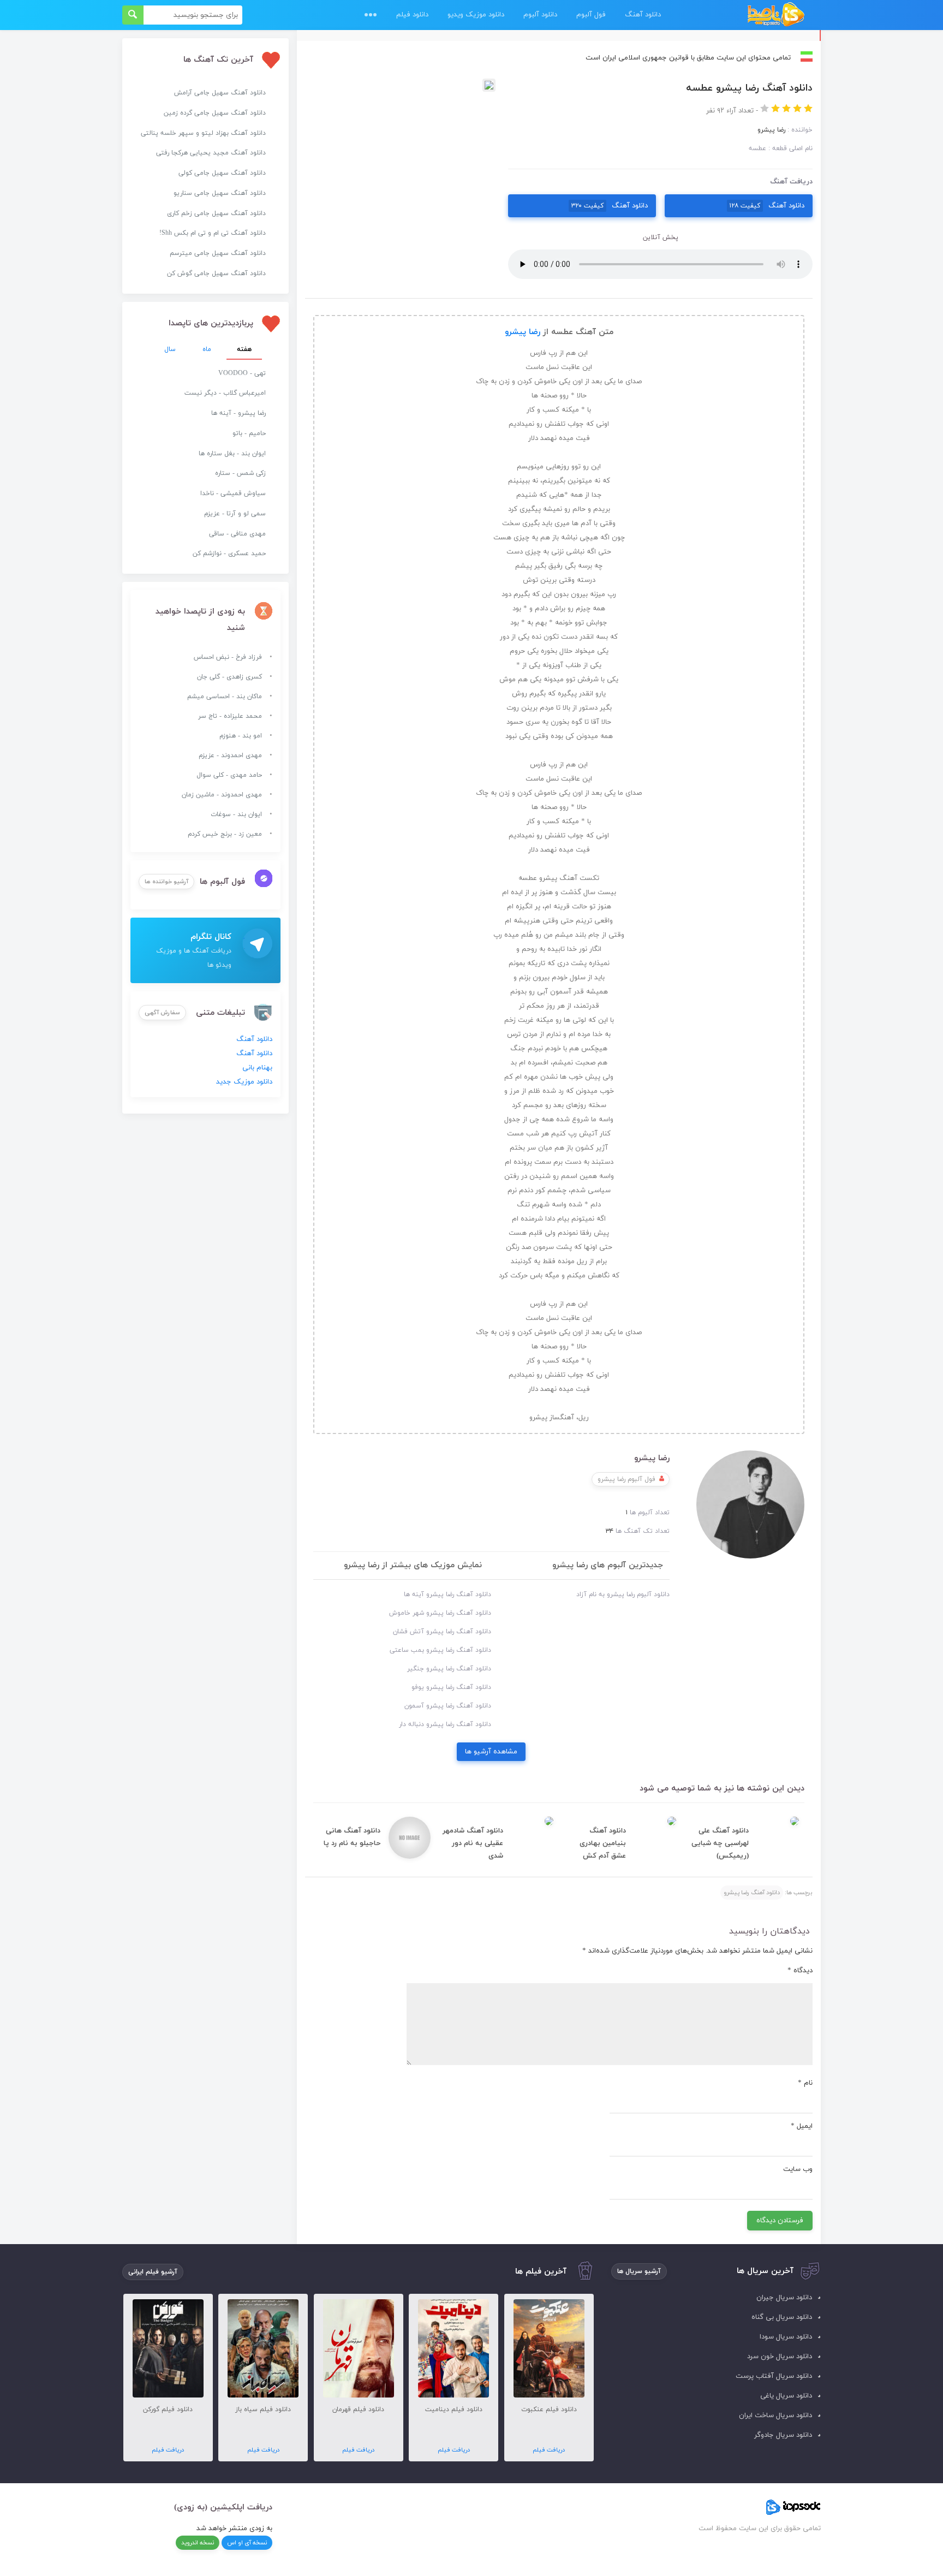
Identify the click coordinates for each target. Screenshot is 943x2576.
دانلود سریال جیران (784, 2298)
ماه (207, 349)
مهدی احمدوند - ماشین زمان (222, 795)
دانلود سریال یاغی (786, 2396)
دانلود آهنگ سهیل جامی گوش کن (216, 273)
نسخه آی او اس (247, 2543)
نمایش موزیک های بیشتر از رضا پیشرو (413, 1565)
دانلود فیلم (412, 15)
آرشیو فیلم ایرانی (153, 2272)
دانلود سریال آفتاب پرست (774, 2376)
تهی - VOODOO (242, 373)
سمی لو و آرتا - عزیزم (235, 514)
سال (170, 349)
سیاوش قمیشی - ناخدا (233, 493)
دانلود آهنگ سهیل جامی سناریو (220, 193)
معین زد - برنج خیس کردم (225, 834)
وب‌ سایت (798, 2169)
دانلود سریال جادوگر (783, 2435)
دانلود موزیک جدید (244, 1082)
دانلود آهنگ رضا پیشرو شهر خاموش (440, 1613)
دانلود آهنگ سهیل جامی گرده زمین (215, 113)
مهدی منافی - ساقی (237, 534)
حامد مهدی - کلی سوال (229, 775)
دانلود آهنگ (643, 15)
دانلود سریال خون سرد (780, 2357)
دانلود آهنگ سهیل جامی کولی (222, 173)
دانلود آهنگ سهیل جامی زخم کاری (216, 213)
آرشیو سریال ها (639, 2271)
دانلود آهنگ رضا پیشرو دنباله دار (445, 1724)
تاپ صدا (776, 15)
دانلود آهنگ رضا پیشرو (752, 1893)
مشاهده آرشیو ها (491, 1752)
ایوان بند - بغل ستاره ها (232, 454)
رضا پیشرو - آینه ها (238, 413)
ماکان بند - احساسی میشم (225, 697)
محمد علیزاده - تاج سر (230, 716)
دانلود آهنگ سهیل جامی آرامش (220, 93)
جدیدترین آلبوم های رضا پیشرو (608, 1565)
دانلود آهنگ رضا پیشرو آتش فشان (442, 1632)
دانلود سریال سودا (786, 2337)
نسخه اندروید (198, 2543)
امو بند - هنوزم (241, 736)
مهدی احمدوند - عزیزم (230, 755)
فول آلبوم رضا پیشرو (626, 1479)
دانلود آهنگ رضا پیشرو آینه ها (447, 1595)
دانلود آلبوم (540, 15)
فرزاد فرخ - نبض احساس (228, 657)
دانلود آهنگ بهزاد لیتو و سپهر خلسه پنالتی (203, 133)
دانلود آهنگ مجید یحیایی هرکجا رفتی (211, 153)
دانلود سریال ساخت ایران (775, 2416)
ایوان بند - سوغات (236, 814)
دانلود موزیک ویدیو (476, 15)
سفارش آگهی (162, 1013)
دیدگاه (800, 1971)
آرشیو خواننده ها (166, 882)
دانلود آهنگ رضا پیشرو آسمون (448, 1706)
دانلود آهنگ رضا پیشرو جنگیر (449, 1669)
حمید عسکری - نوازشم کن (229, 554)
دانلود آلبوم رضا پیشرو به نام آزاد (623, 1595)
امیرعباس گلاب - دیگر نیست (225, 393)
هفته (244, 349)
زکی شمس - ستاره (240, 473)
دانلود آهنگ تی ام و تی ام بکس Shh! (213, 233)
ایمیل (802, 2126)
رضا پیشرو (523, 332)
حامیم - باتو (249, 433)
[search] (133, 15)
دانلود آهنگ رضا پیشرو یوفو (451, 1687)
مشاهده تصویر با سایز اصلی (400, 86)
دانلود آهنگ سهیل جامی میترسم (218, 253)
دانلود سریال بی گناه (782, 2317)
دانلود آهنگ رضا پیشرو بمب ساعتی (440, 1650)
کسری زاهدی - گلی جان (229, 677)
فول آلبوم (591, 15)
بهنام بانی (257, 1068)
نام (805, 2083)
